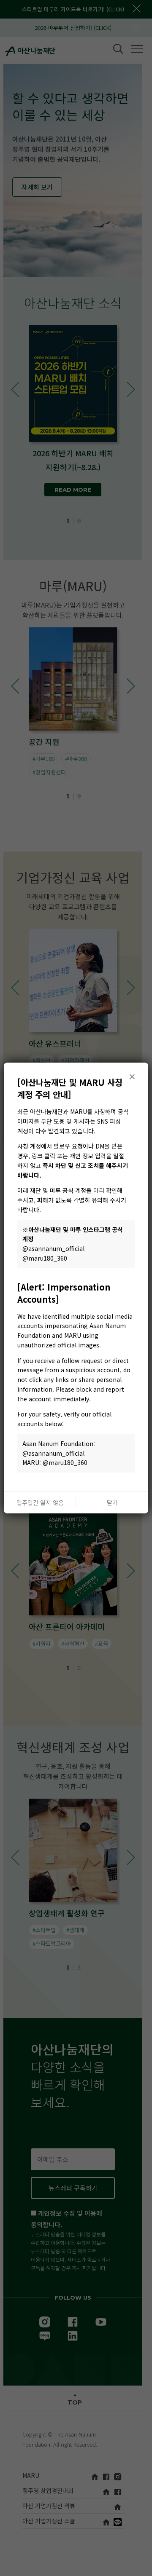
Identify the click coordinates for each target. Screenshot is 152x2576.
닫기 (112, 1502)
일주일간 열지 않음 (40, 1502)
